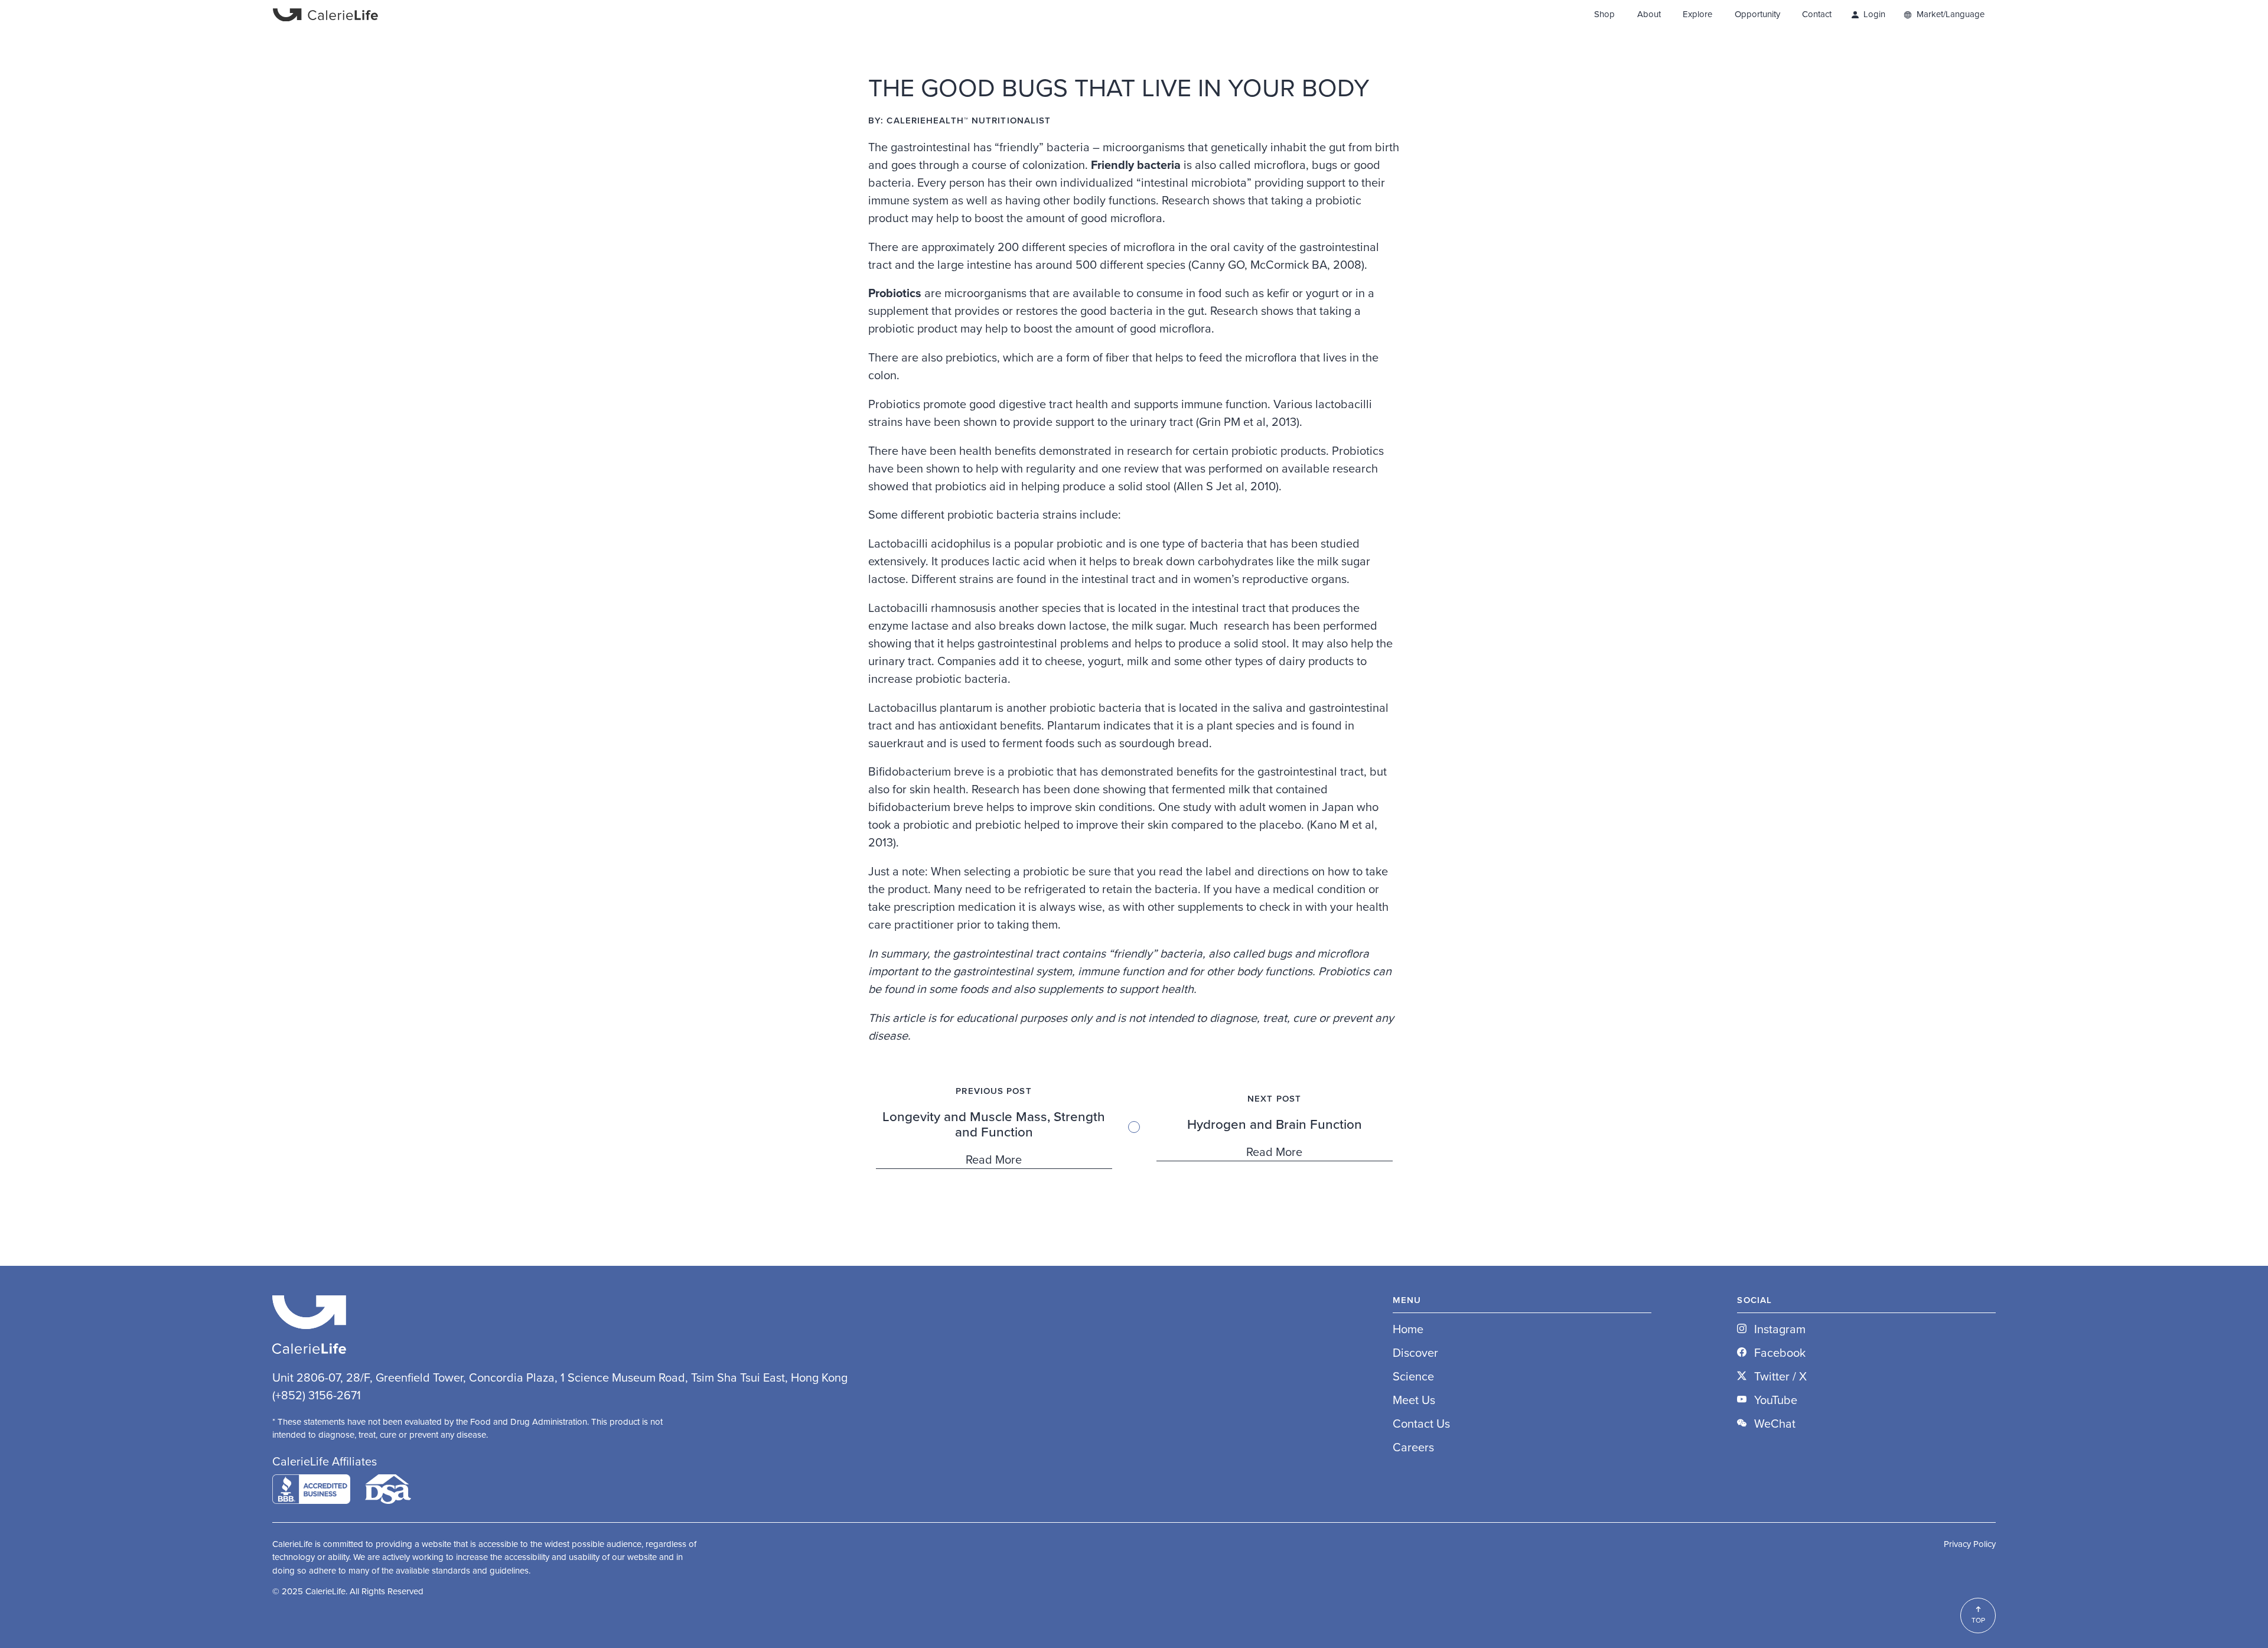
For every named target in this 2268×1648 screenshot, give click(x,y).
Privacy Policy (1970, 1544)
